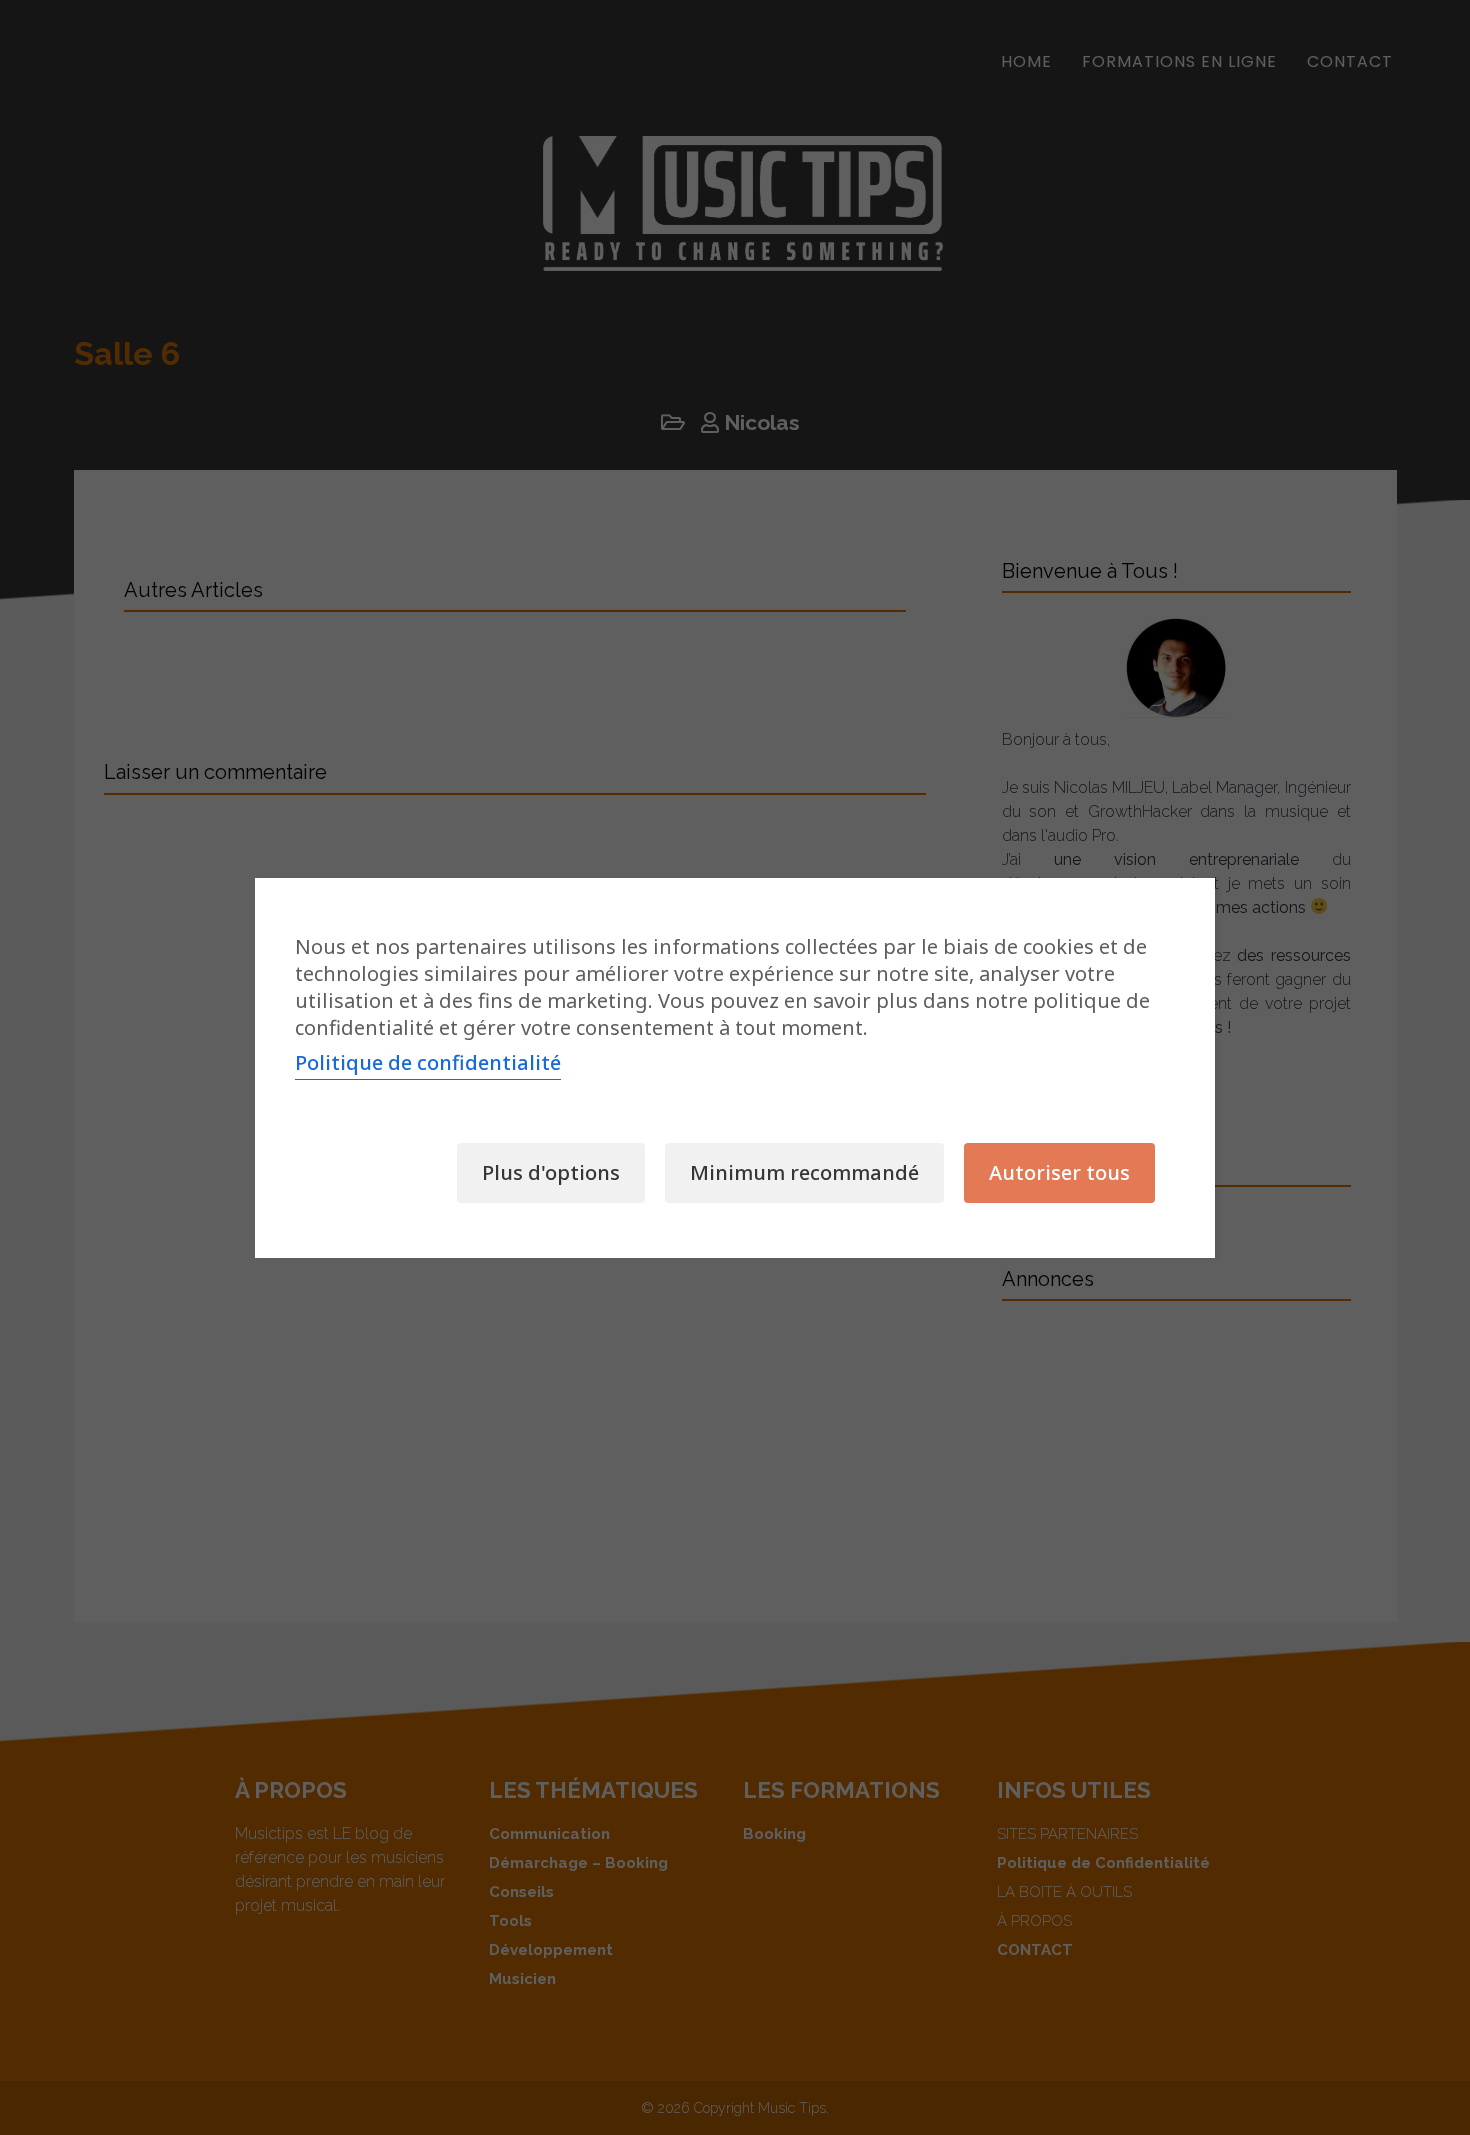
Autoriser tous (1059, 1172)
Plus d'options (551, 1172)
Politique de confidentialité (428, 1062)
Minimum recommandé (804, 1172)
